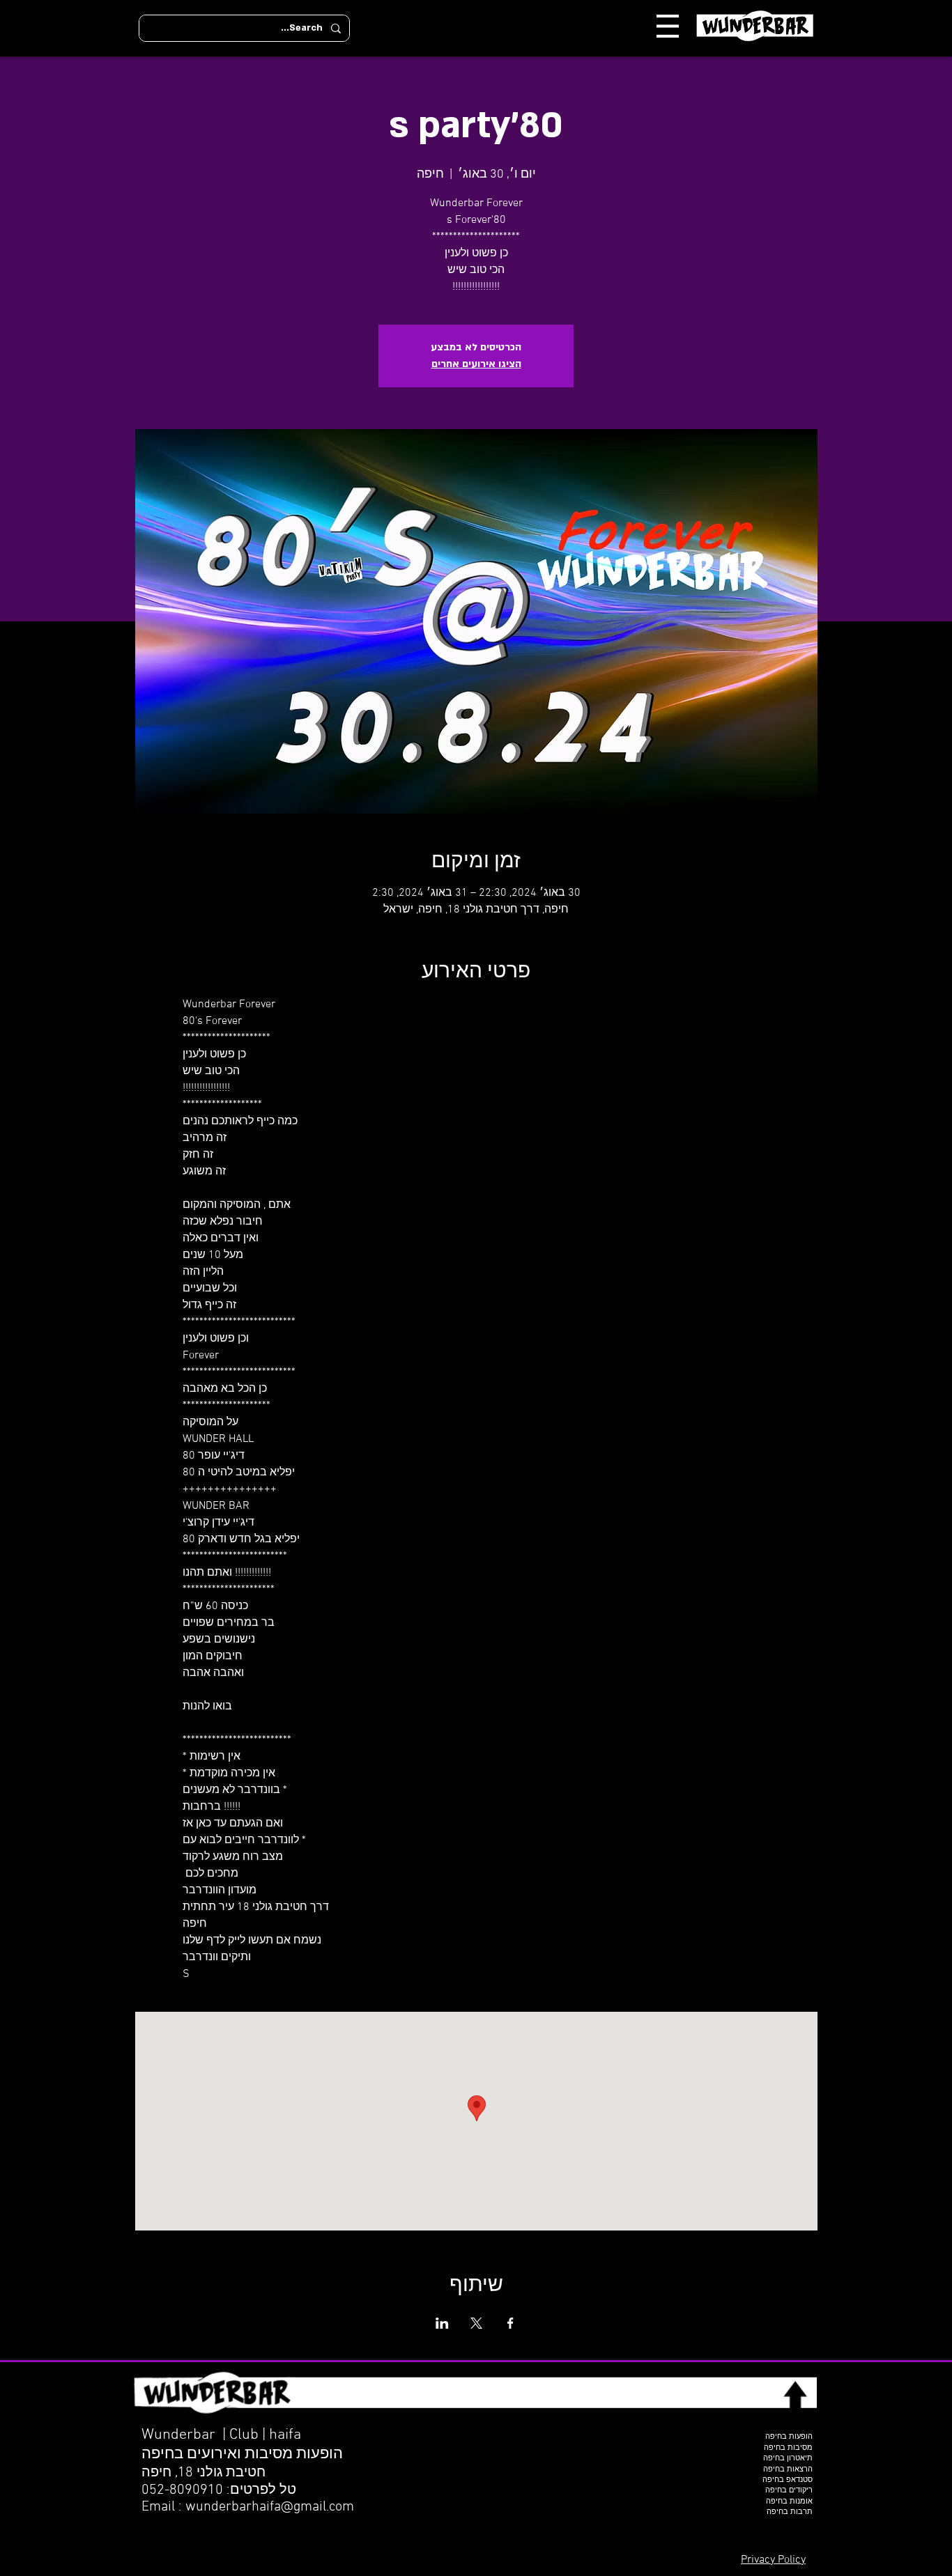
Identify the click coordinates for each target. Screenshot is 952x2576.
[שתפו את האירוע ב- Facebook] (510, 2323)
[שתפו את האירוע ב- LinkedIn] (442, 2323)
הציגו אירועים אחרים (476, 364)
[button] (668, 26)
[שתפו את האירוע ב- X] (476, 2323)
